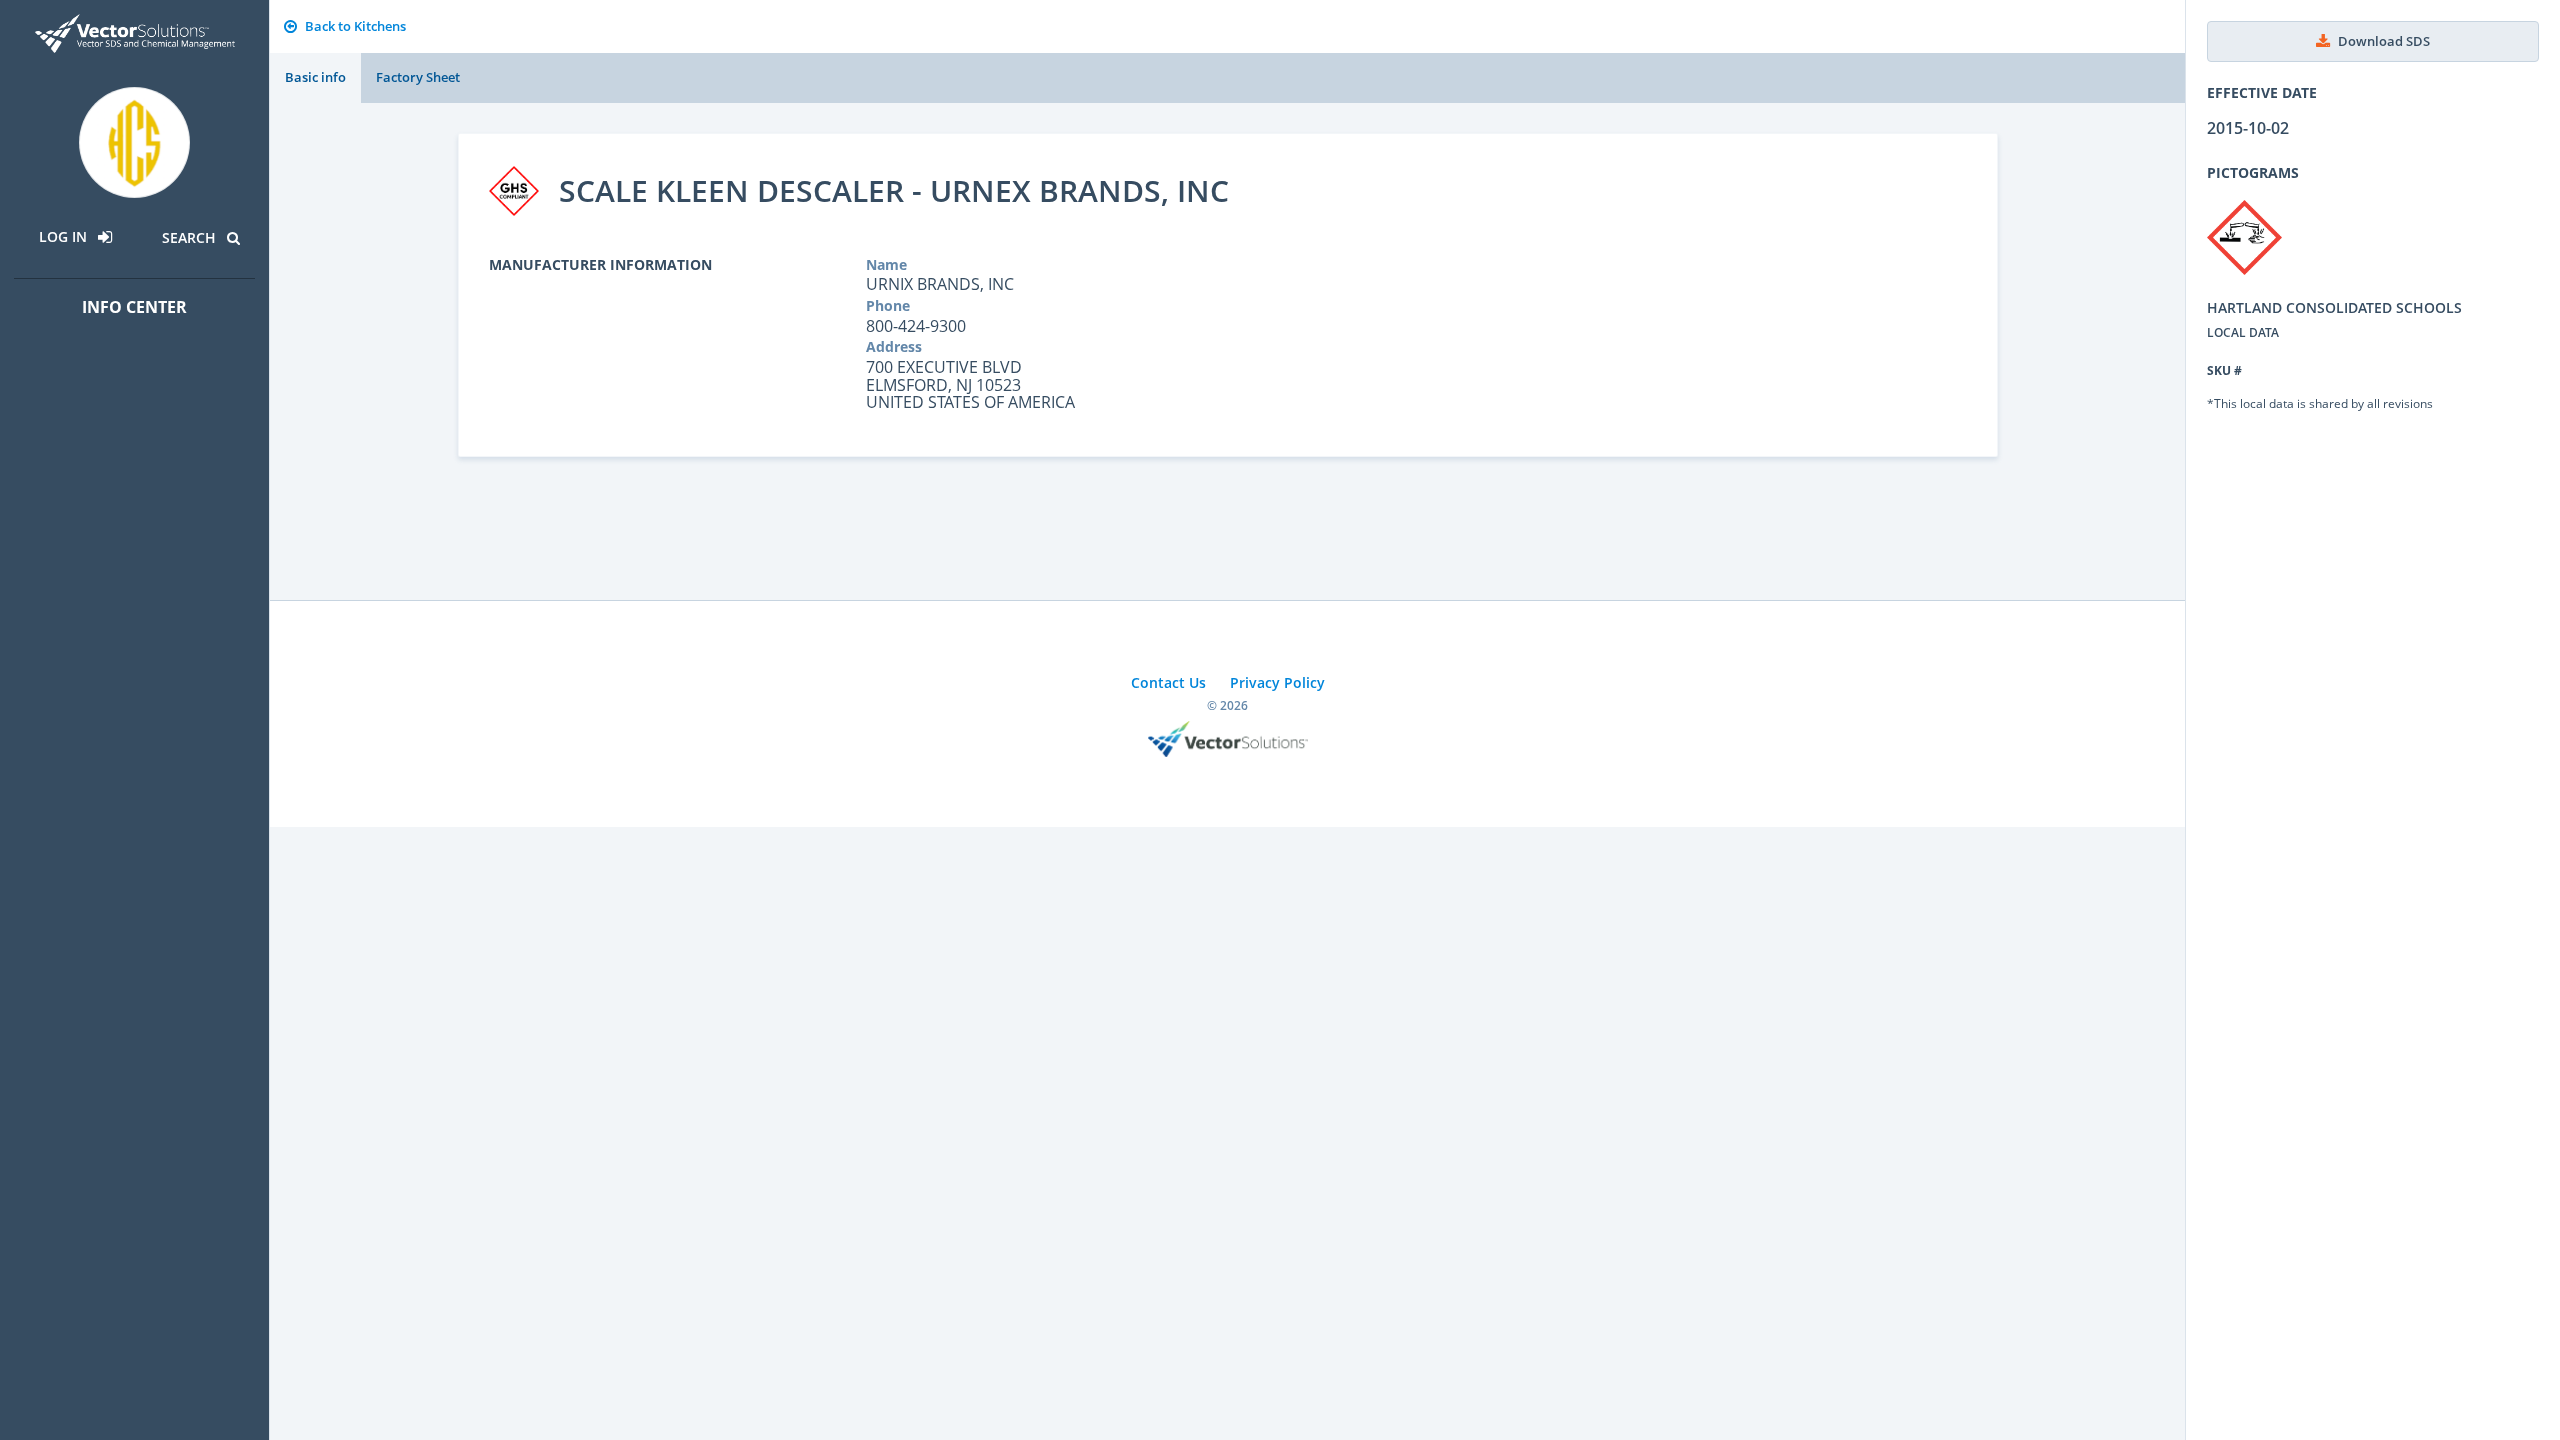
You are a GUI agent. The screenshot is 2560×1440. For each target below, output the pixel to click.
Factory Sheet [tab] (418, 77)
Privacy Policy (1277, 682)
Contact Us (1168, 682)
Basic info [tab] (315, 77)
